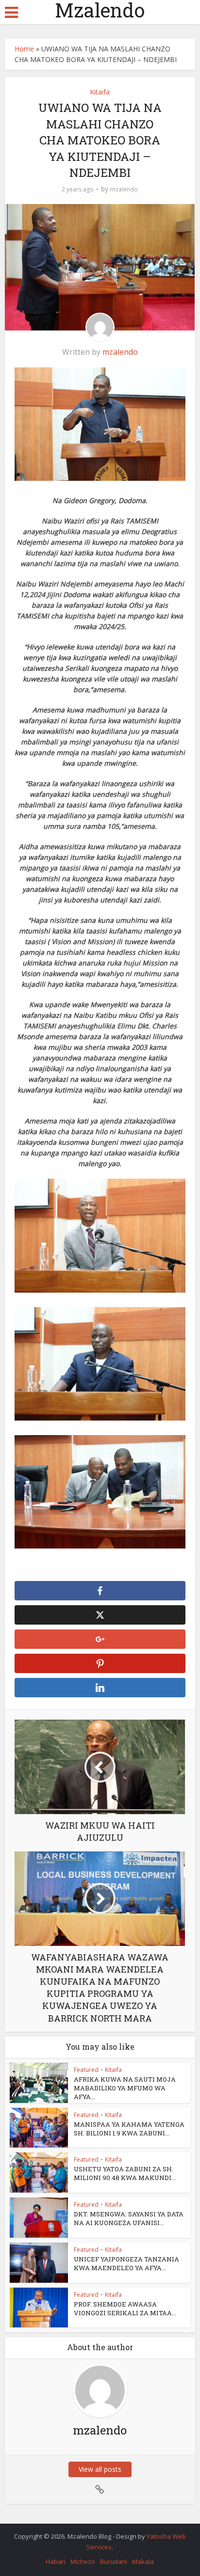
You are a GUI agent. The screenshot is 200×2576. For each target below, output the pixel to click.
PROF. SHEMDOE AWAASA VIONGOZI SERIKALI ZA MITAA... (125, 2308)
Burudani (114, 2561)
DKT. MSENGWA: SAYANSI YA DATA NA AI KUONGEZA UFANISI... (129, 2218)
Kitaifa (100, 92)
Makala (143, 2561)
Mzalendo (100, 10)
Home (24, 49)
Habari (56, 2561)
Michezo (83, 2561)
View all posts (100, 2469)
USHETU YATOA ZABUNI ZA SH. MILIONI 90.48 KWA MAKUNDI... (125, 2173)
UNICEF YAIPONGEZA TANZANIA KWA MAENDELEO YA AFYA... (126, 2263)
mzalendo (124, 189)
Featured (86, 2070)
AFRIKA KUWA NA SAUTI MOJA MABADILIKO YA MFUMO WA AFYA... (125, 2088)
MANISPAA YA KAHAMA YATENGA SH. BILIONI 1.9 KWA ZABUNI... (129, 2129)
